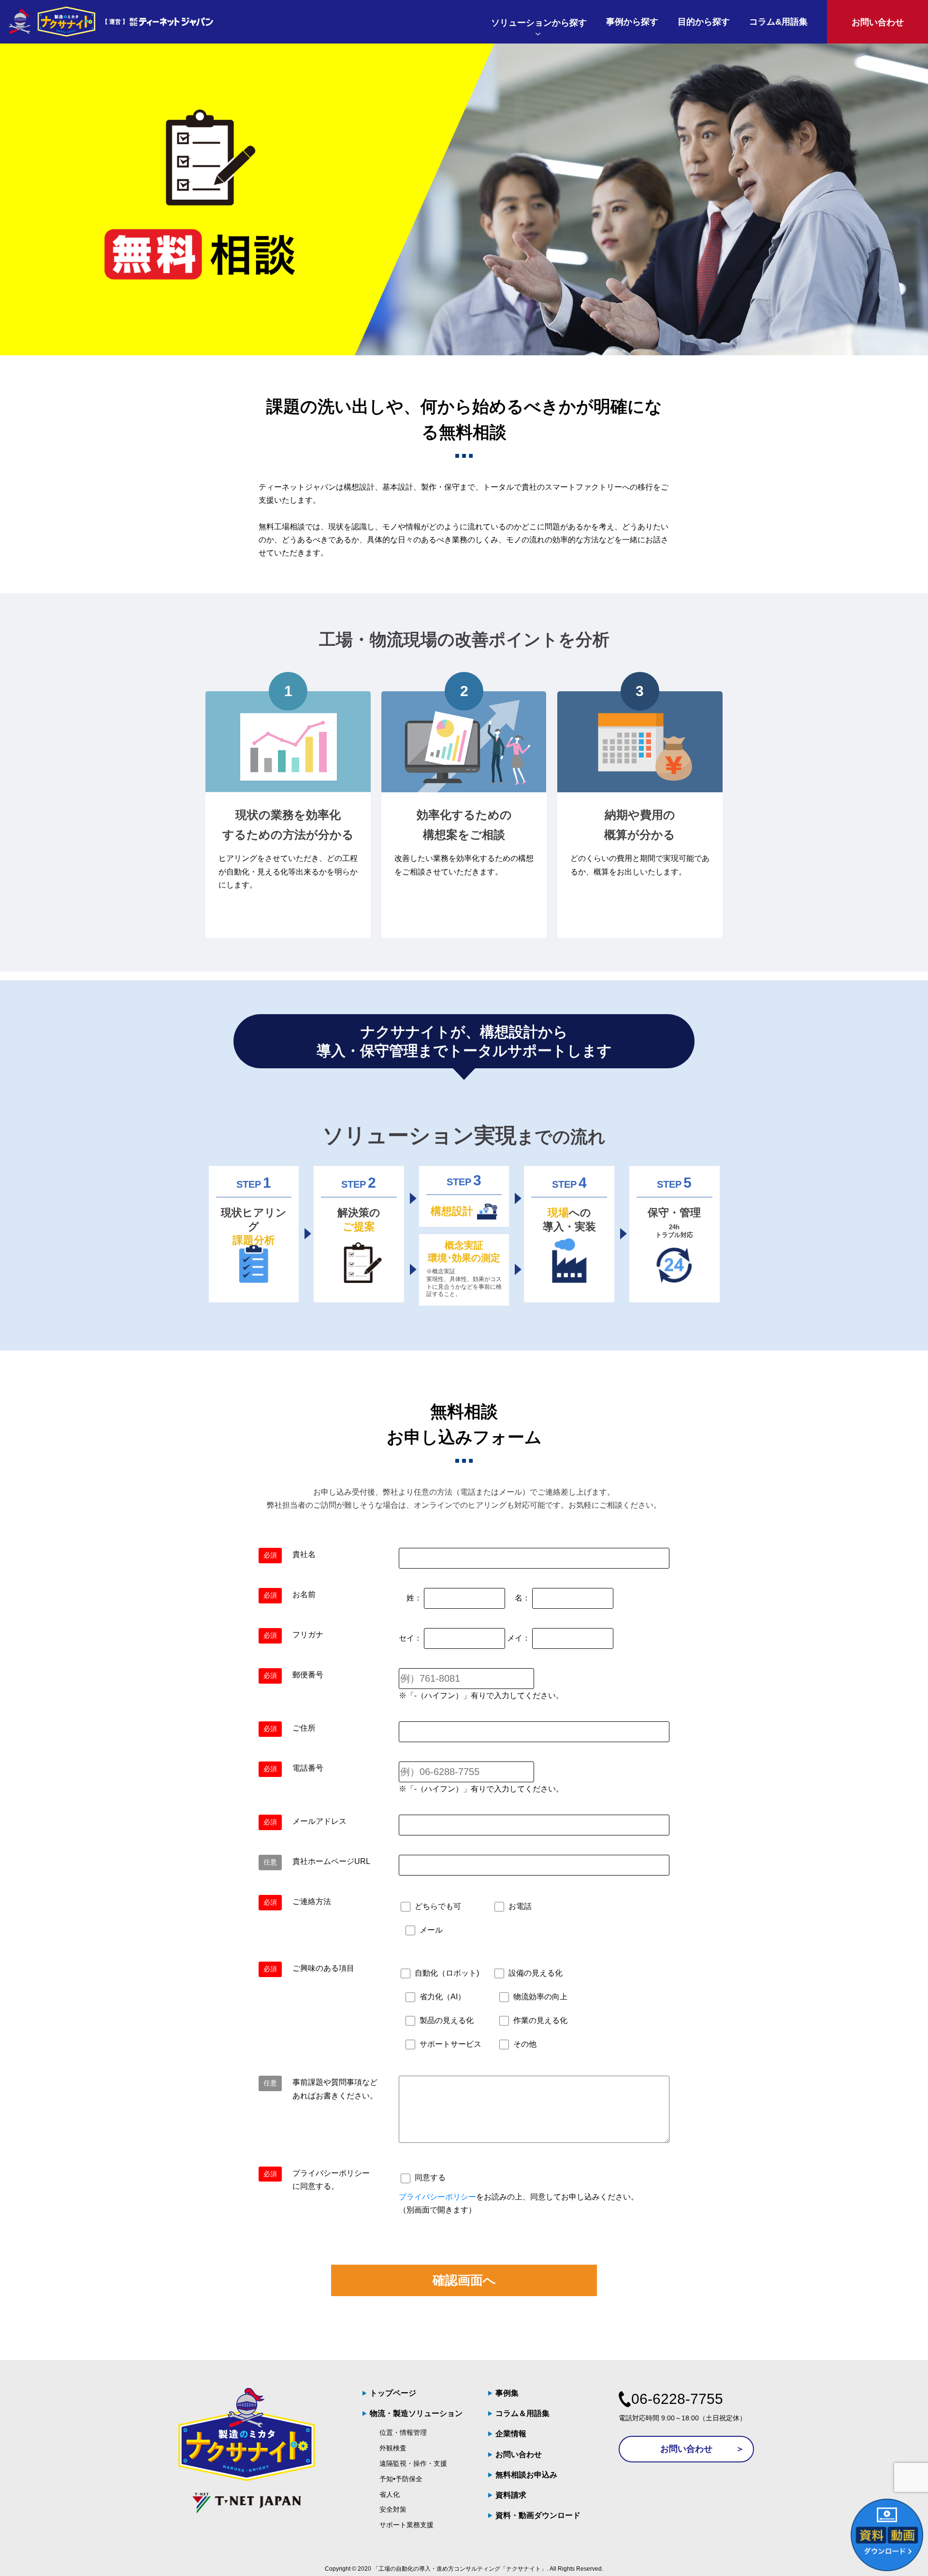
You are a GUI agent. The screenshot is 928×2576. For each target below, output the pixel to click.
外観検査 (393, 2448)
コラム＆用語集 (522, 2413)
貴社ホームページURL (331, 1861)
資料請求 (511, 2495)
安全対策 (393, 2509)
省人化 (390, 2494)
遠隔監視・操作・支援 (413, 2463)
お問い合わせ (519, 2454)
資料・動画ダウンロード (538, 2515)
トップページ (393, 2393)
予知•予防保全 (401, 2479)
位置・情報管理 (403, 2432)
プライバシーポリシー (437, 2197)
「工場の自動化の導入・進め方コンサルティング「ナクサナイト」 (460, 2569)
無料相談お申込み (526, 2475)
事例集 (507, 2393)
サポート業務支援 (406, 2525)
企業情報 (511, 2434)
